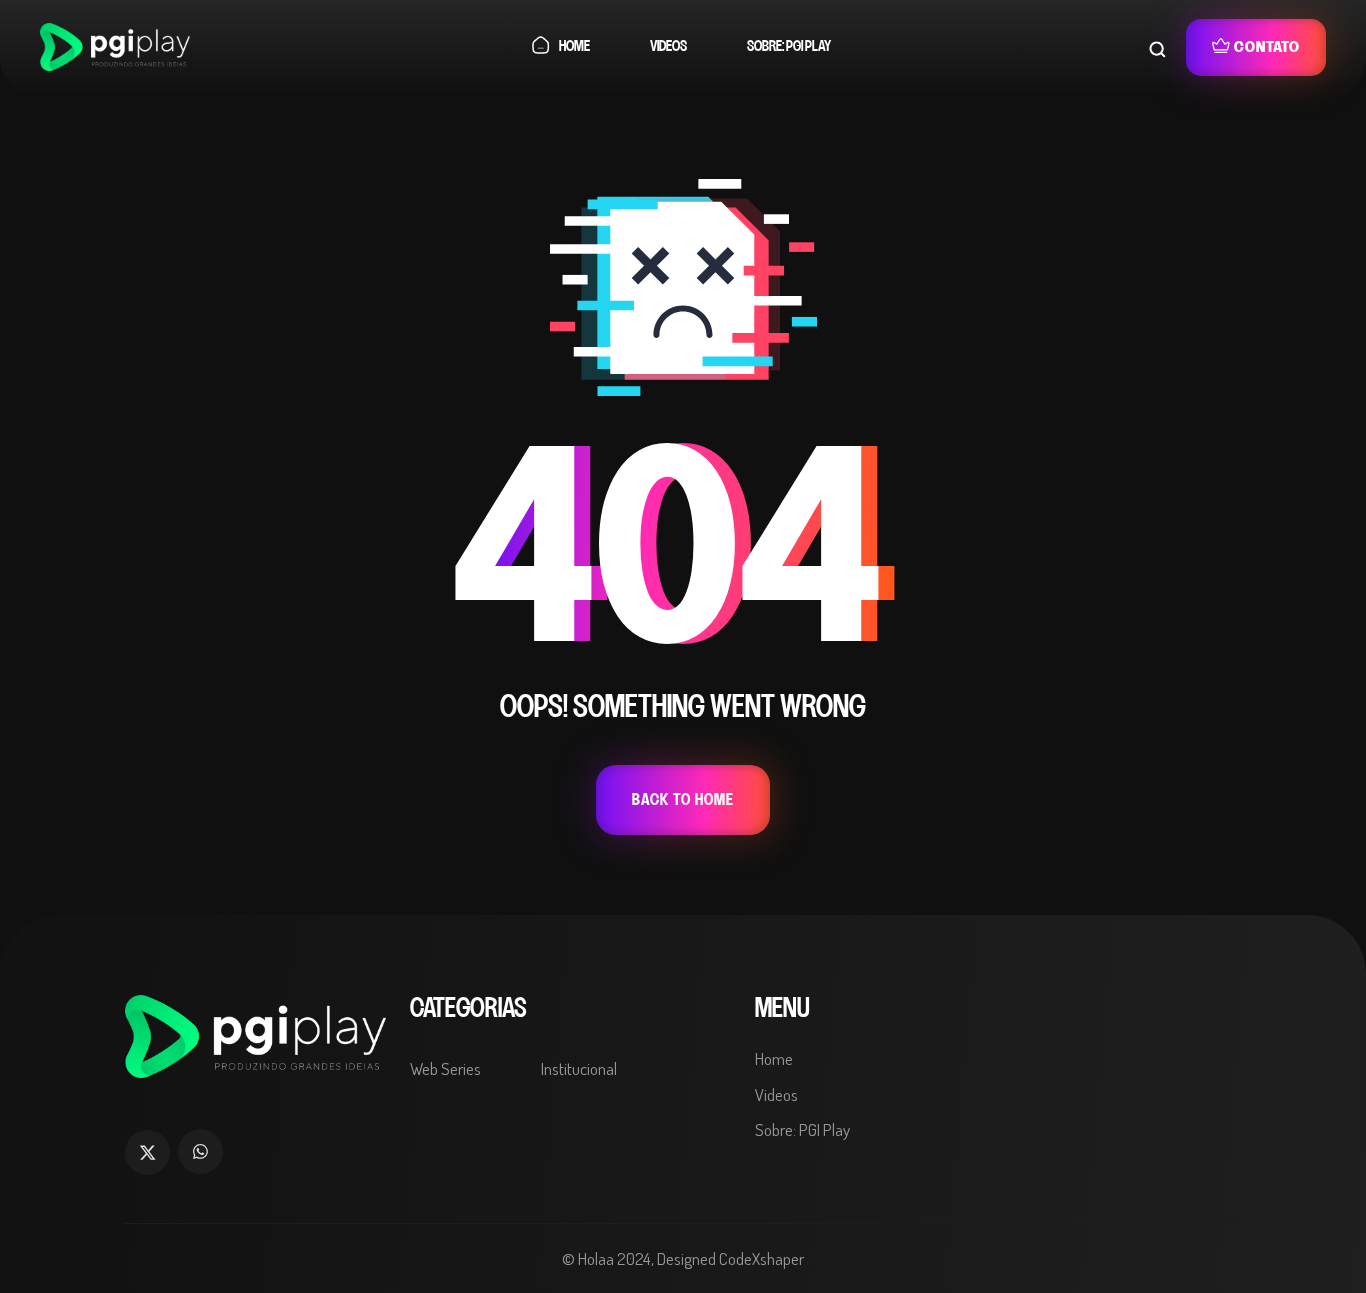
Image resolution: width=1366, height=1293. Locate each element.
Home (574, 46)
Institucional (579, 1068)
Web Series (445, 1068)
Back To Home (683, 800)
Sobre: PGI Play (789, 46)
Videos (668, 46)
